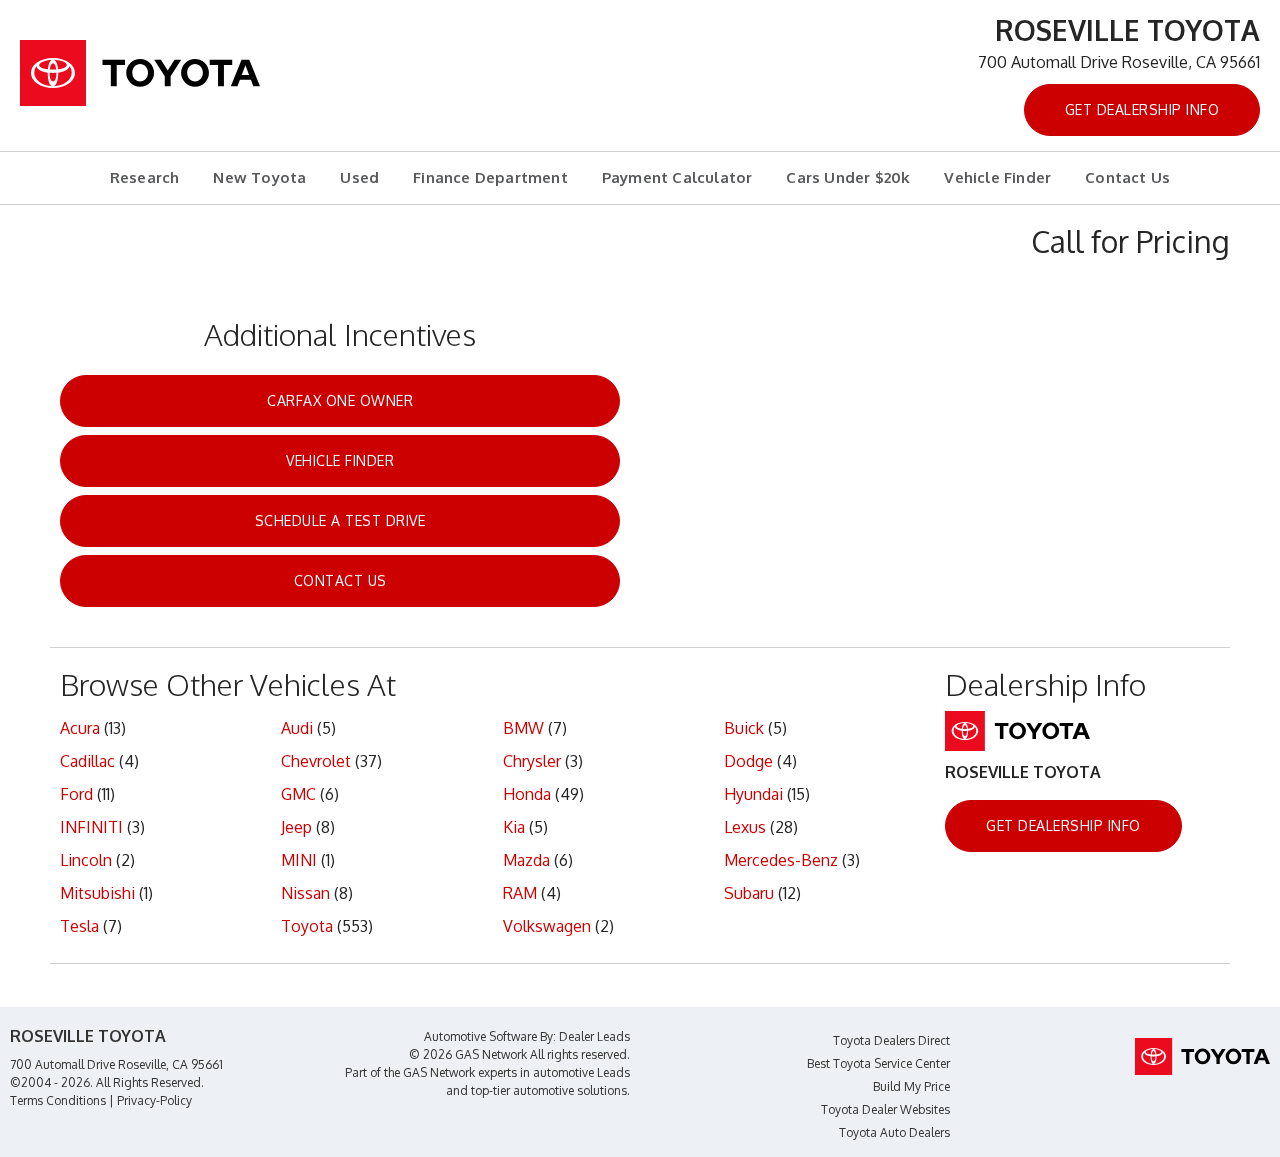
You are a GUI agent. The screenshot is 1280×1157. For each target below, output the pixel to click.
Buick (744, 728)
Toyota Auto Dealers (894, 1132)
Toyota (307, 926)
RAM (520, 893)
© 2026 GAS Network (468, 1054)
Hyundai (753, 794)
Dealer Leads (594, 1036)
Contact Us (1127, 177)
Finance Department (490, 177)
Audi (297, 728)
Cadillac (87, 761)
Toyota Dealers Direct (891, 1040)
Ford (76, 794)
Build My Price (911, 1086)
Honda (527, 794)
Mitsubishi (97, 893)
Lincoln (86, 860)
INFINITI (91, 827)
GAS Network (439, 1072)
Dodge (748, 761)
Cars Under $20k (848, 177)
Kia (514, 827)
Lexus (745, 827)
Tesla (79, 926)
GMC (298, 794)
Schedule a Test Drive (340, 520)
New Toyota (259, 177)
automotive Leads (581, 1072)
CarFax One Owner (340, 400)
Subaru (749, 893)
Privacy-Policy (154, 1100)
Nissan (305, 893)
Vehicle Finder (997, 177)
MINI (299, 860)
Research (145, 177)
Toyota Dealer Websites (885, 1109)
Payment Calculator (677, 177)
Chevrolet (316, 761)
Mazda (526, 860)
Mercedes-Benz (781, 860)
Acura (80, 728)
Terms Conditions (58, 1100)
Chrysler (532, 761)
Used (359, 177)
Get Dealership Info (1142, 109)
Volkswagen (547, 926)
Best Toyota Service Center (878, 1063)
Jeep (296, 827)
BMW (523, 728)
